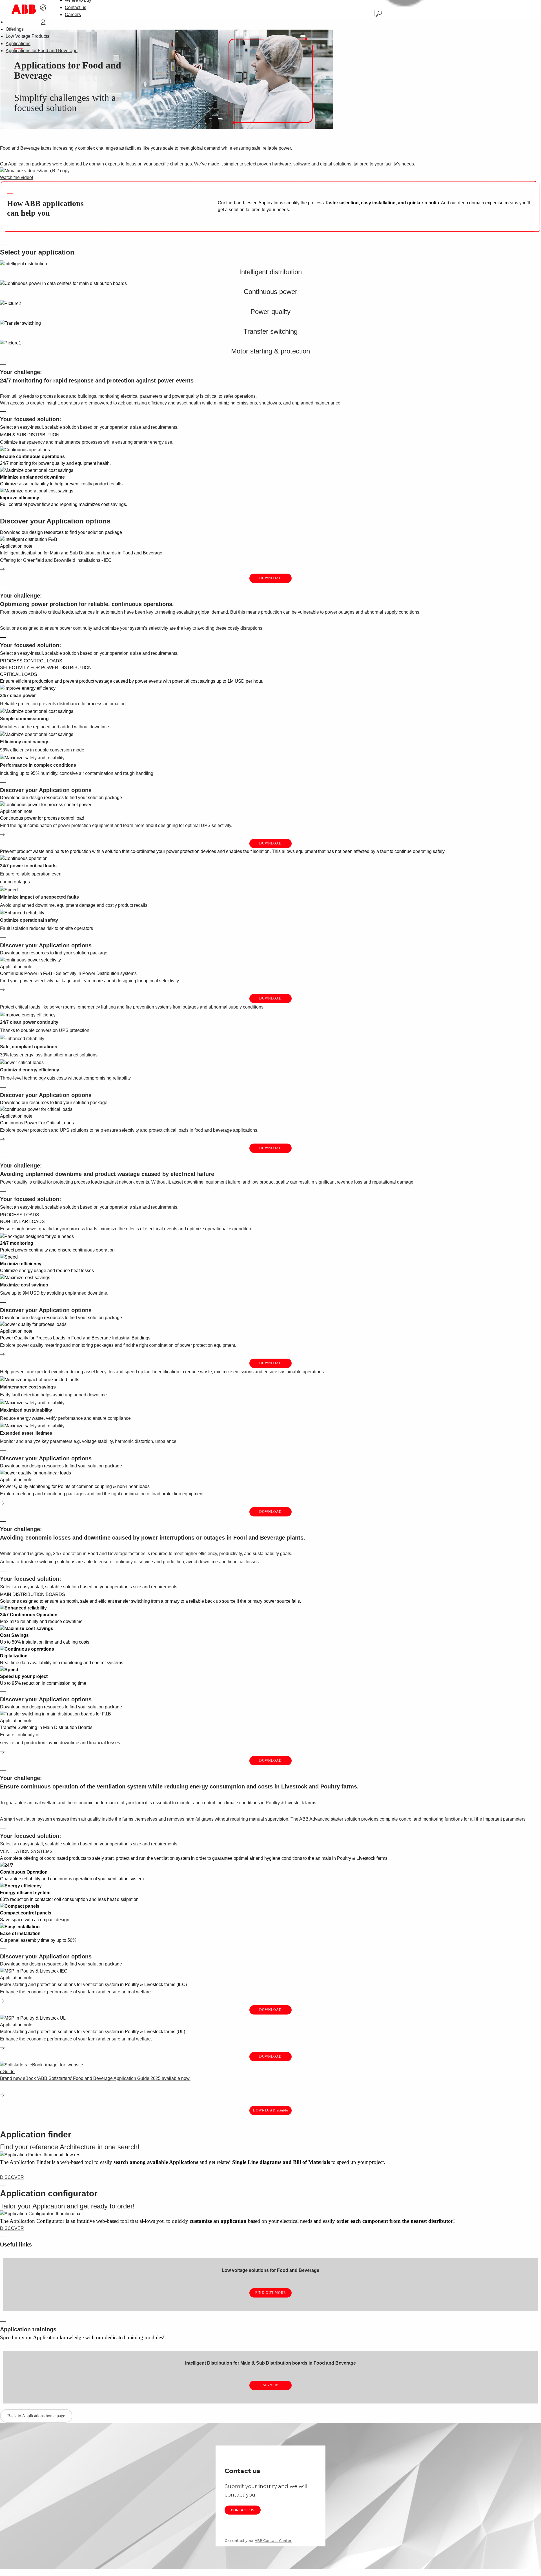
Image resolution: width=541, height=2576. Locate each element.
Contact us (76, 7)
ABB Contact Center (273, 2540)
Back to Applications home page (36, 2416)
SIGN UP (271, 2385)
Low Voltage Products (27, 36)
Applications (18, 44)
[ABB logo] (24, 9)
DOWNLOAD (270, 578)
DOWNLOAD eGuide (270, 2110)
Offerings (15, 29)
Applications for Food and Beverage (42, 51)
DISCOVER (12, 2177)
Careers (73, 15)
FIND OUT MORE (270, 2293)
